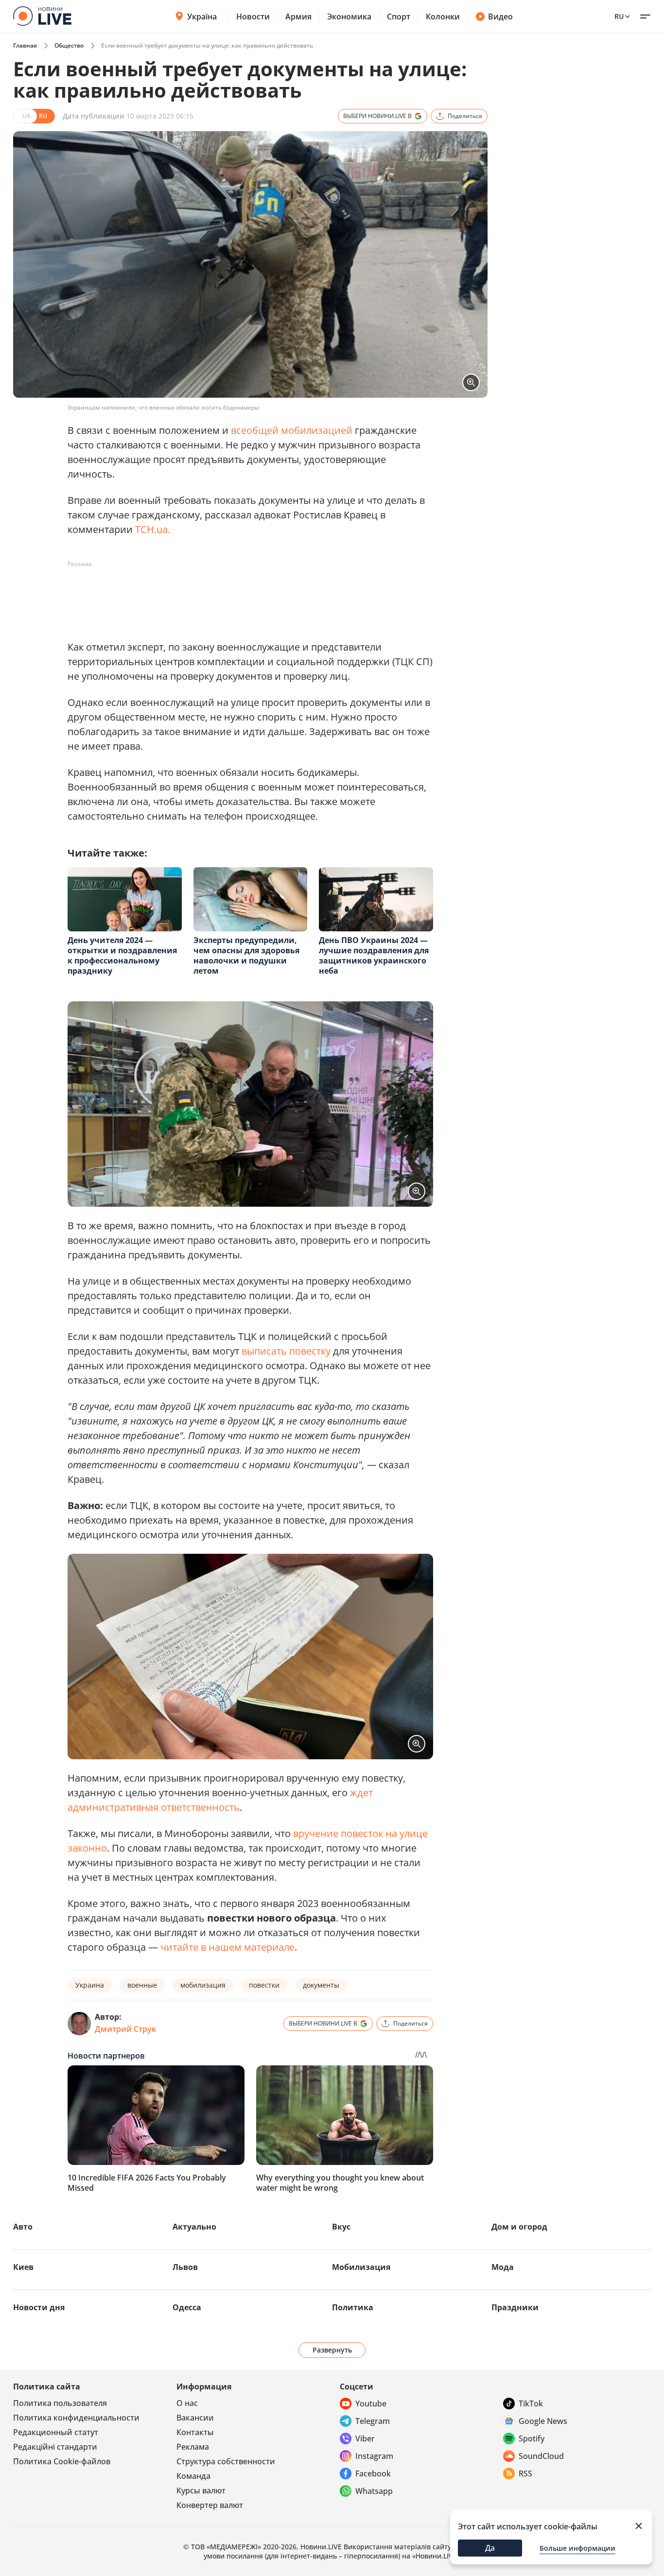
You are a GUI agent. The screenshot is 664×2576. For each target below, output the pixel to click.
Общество (69, 45)
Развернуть (332, 2350)
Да (490, 2548)
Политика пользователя (60, 2403)
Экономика (349, 17)
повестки (264, 1985)
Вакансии (195, 2418)
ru (619, 16)
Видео (500, 17)
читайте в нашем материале (227, 1947)
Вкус (341, 2227)
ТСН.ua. (153, 529)
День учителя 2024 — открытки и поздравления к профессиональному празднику (122, 955)
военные (142, 1985)
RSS (525, 2473)
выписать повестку (286, 1351)
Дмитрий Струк (125, 2029)
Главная (25, 45)
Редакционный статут (56, 2432)
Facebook (373, 2473)
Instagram (374, 2456)
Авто (23, 2227)
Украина (90, 1985)
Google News (543, 2421)
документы (321, 1985)
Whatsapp (374, 2491)
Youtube (371, 2404)
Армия (298, 17)
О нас (187, 2403)
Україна (202, 17)
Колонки (443, 17)
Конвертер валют (210, 2505)
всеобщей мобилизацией (292, 430)
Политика (353, 2307)
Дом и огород (519, 2227)
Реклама (193, 2447)
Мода (503, 2267)
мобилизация (203, 1985)
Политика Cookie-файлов (62, 2461)
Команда (193, 2476)
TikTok (531, 2404)
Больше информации (577, 2548)
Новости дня (39, 2307)
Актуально (194, 2227)
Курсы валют (201, 2490)
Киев (23, 2267)
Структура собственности (226, 2461)
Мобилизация (361, 2267)
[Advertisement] (245, 594)
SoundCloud (541, 2456)
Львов (185, 2267)
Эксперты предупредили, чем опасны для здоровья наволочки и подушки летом (246, 955)
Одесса (187, 2307)
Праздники (515, 2307)
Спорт (399, 17)
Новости (253, 17)
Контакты (195, 2432)
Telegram (373, 2421)
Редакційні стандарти (55, 2447)
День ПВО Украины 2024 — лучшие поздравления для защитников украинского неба (374, 955)
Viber (365, 2439)
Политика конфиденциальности (76, 2418)
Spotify (532, 2439)
